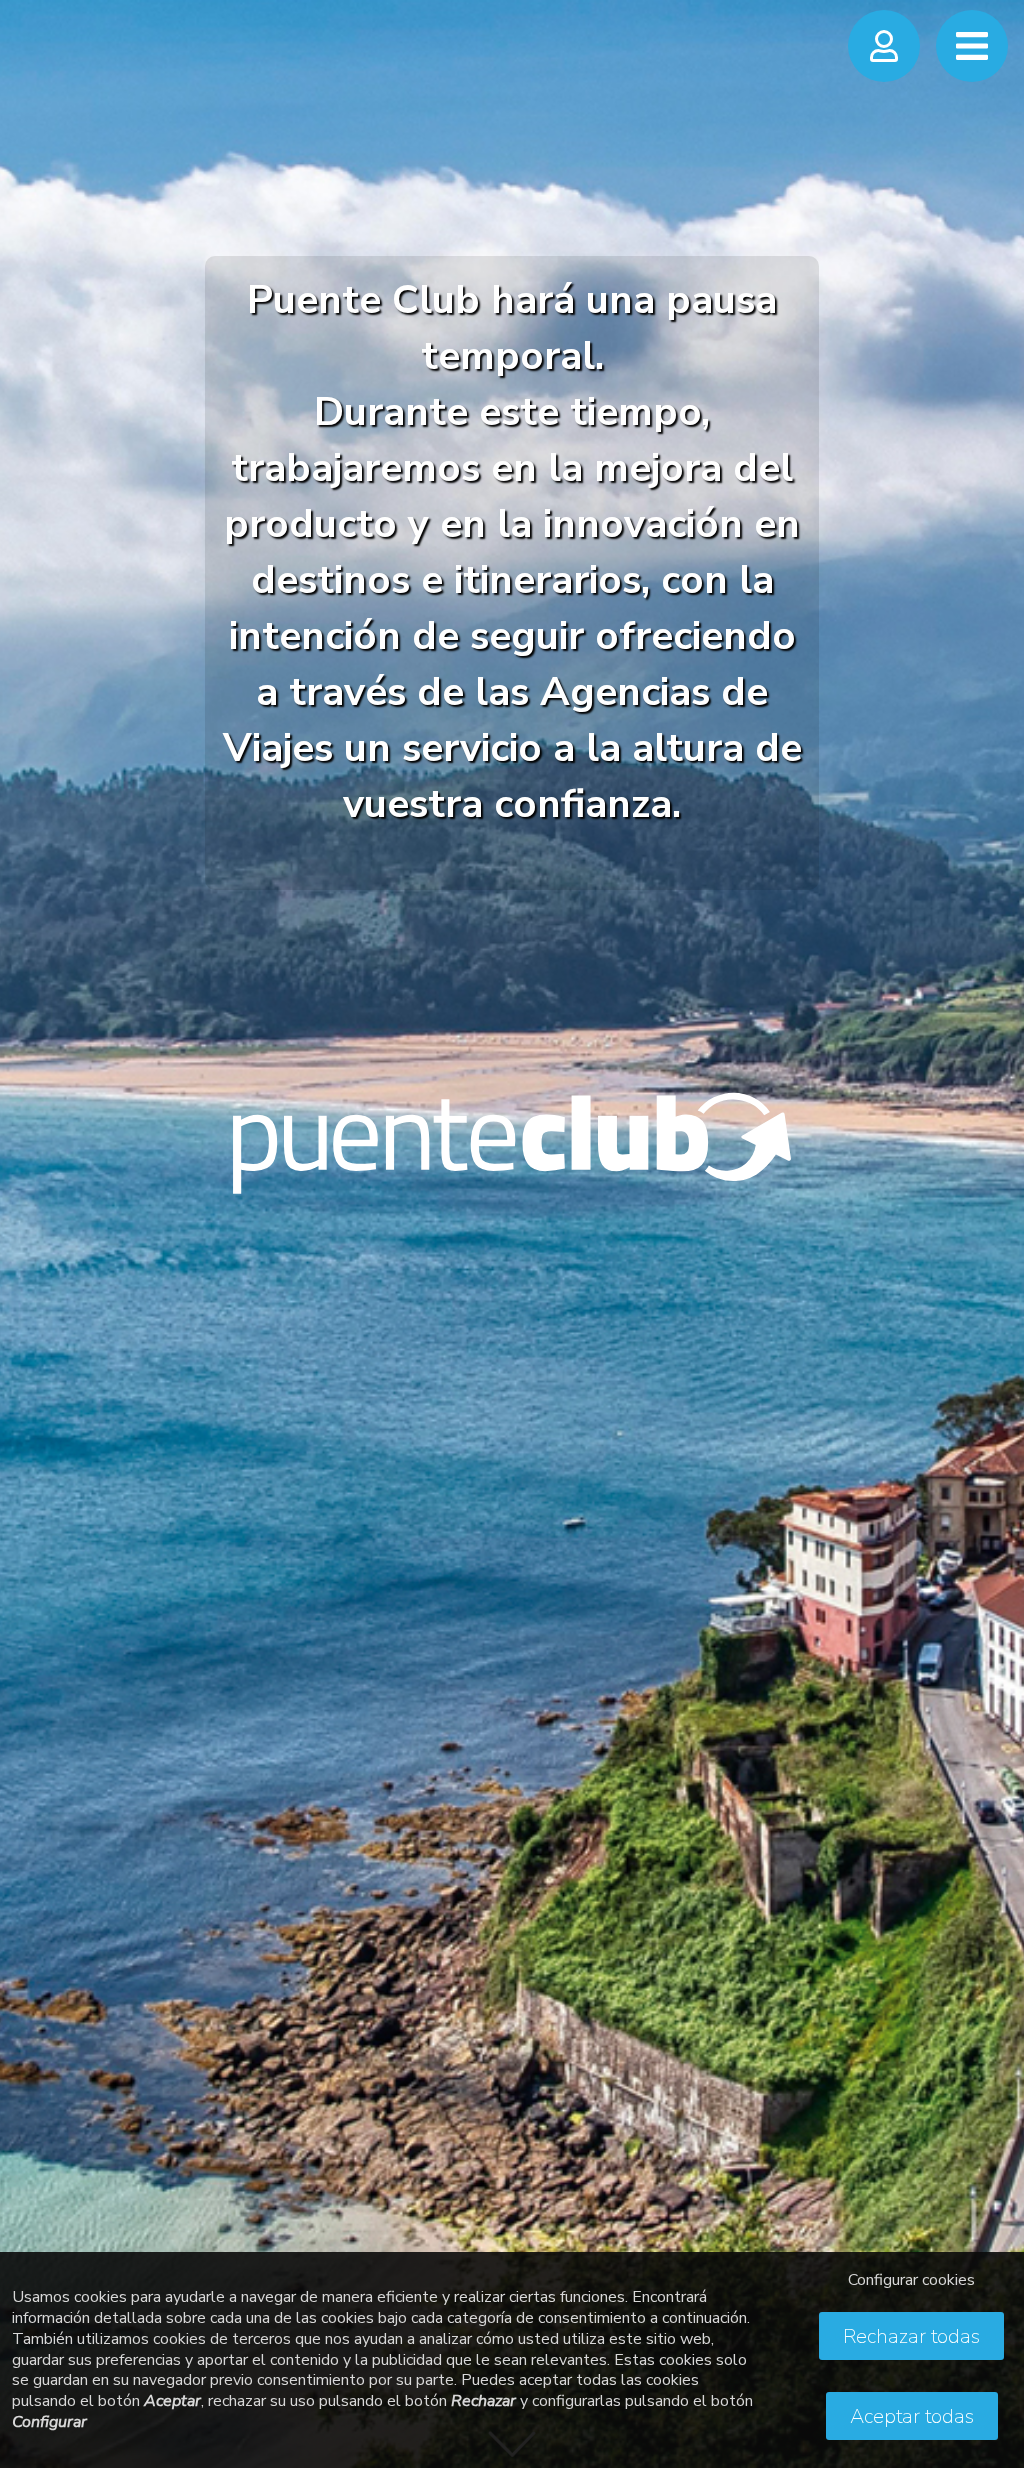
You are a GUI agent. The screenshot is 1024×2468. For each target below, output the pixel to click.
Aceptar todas (912, 2416)
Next (989, 1213)
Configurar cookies (911, 2280)
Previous (35, 1213)
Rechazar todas (911, 2336)
